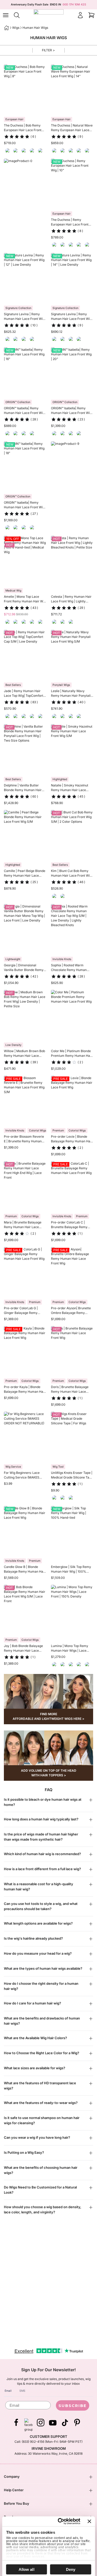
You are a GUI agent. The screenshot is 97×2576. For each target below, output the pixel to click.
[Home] (6, 28)
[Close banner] (89, 2521)
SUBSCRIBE (73, 2406)
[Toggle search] (17, 15)
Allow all (27, 2569)
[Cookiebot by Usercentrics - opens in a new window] (60, 2521)
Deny (71, 2569)
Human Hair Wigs (35, 28)
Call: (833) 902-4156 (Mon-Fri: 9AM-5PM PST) (48, 2442)
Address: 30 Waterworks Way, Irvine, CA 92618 (48, 2454)
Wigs (16, 28)
